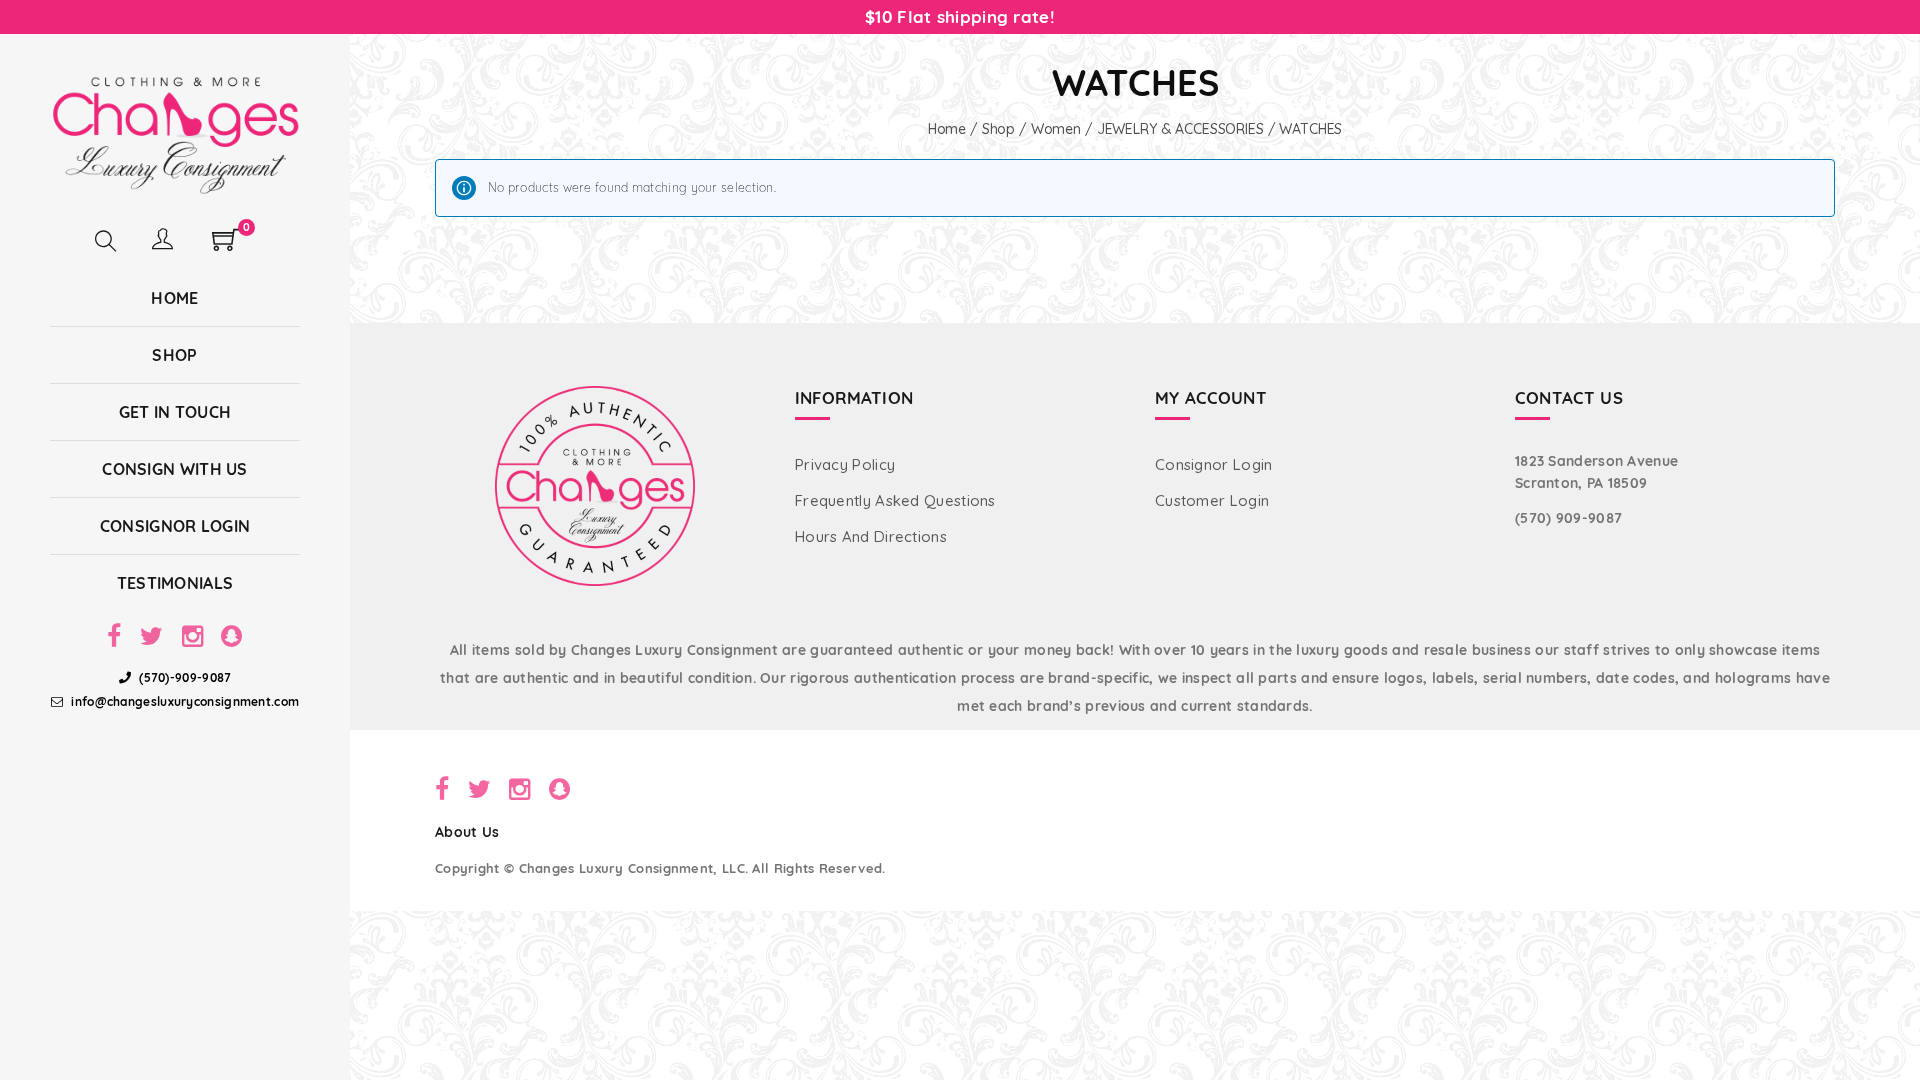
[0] (225, 246)
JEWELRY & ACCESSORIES (1180, 129)
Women (1056, 129)
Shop (998, 129)
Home (947, 129)
